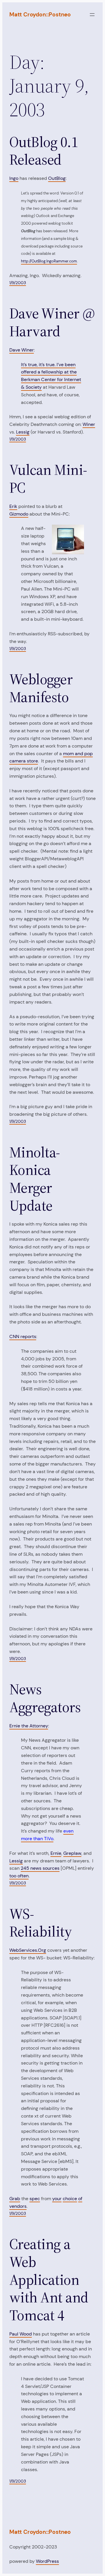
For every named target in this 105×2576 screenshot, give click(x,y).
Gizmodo (19, 514)
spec (35, 2199)
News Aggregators (45, 1698)
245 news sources (40, 1868)
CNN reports (23, 1336)
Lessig (23, 432)
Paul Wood (21, 2334)
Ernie (56, 1853)
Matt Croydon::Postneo (40, 14)
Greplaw (72, 1853)
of (80, 2199)
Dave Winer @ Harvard (52, 322)
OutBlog (57, 178)
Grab (15, 2199)
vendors (18, 2206)
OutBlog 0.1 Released (44, 151)
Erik (13, 506)
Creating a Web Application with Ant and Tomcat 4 (49, 2280)
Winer (89, 424)
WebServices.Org (28, 1950)
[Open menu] (92, 15)
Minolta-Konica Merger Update (35, 1179)
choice (70, 2199)
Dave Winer (22, 350)
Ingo (14, 178)
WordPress (47, 2561)
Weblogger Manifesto (41, 688)
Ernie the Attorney (29, 1726)
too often (19, 1876)
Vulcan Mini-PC (48, 479)
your (57, 2199)
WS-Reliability (41, 1923)
